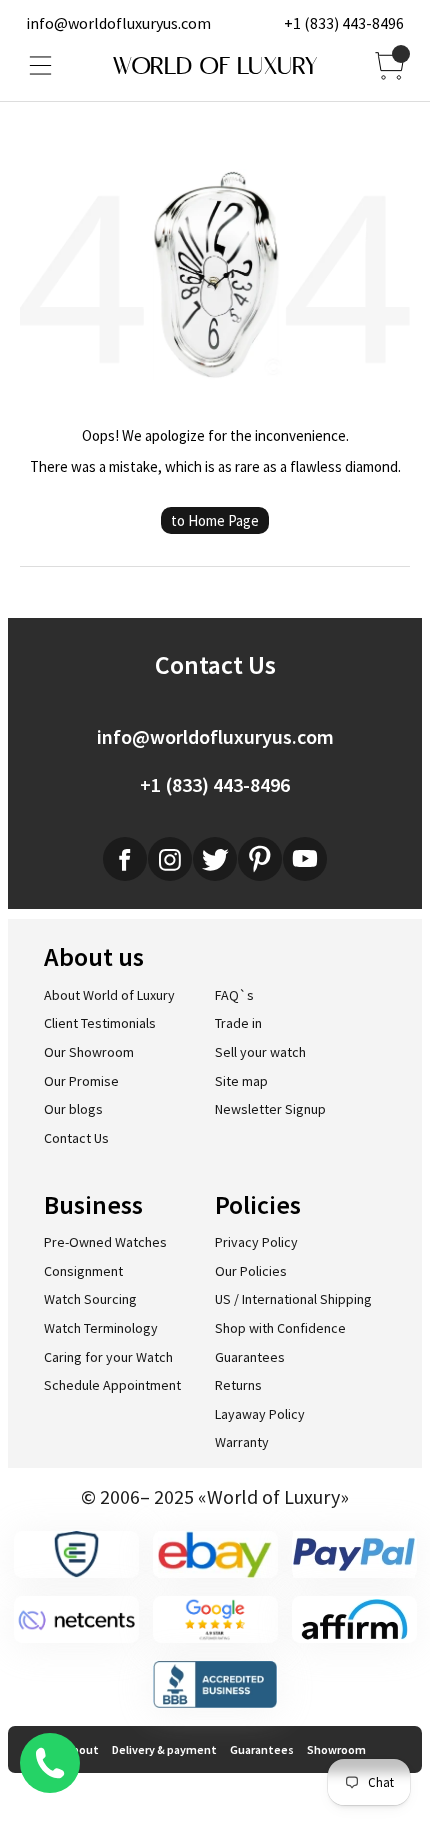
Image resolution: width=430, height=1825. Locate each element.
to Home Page (215, 520)
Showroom (336, 1749)
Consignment (83, 1271)
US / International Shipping (293, 1299)
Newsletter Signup (270, 1109)
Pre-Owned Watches (105, 1242)
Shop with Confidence (280, 1328)
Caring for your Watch (108, 1357)
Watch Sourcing (90, 1299)
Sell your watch (260, 1052)
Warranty (242, 1442)
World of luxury (215, 66)
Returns (238, 1385)
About (82, 1749)
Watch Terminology (101, 1328)
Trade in (238, 1023)
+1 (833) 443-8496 (344, 23)
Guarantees (250, 1357)
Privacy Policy (256, 1242)
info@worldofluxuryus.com (118, 23)
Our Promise (81, 1081)
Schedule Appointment (112, 1385)
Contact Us (76, 1138)
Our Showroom (89, 1052)
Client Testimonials (100, 1023)
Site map (241, 1081)
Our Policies (251, 1271)
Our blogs (73, 1109)
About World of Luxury (109, 995)
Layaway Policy (260, 1414)
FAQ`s (234, 995)
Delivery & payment (164, 1749)
